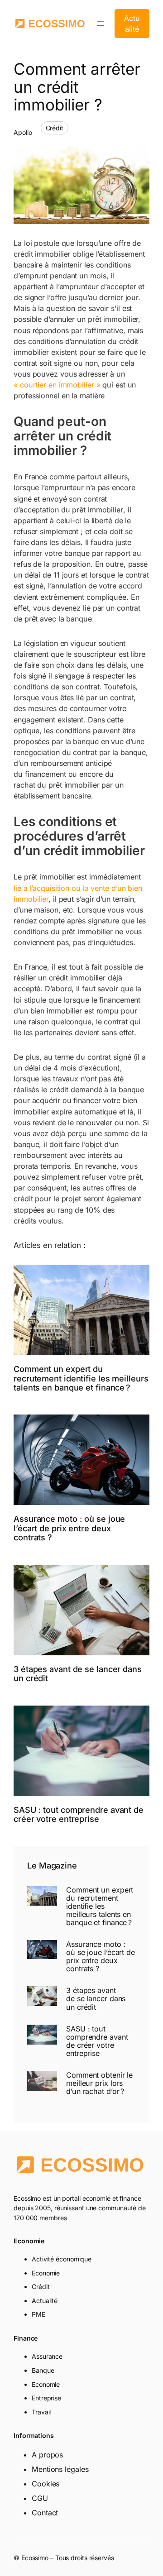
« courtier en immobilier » (57, 385)
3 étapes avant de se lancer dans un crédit (78, 1674)
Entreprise (46, 2398)
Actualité (132, 24)
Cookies (46, 2484)
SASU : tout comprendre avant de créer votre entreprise (79, 1814)
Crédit (55, 128)
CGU (40, 2498)
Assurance (47, 2356)
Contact (45, 2513)
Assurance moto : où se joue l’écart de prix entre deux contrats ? (69, 1528)
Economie (46, 2273)
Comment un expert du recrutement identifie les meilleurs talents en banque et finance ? (81, 1378)
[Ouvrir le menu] (101, 24)
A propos (47, 2455)
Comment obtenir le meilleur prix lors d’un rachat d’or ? (99, 2083)
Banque (43, 2370)
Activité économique (62, 2259)
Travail (41, 2412)
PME (38, 2314)
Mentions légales (60, 2469)
